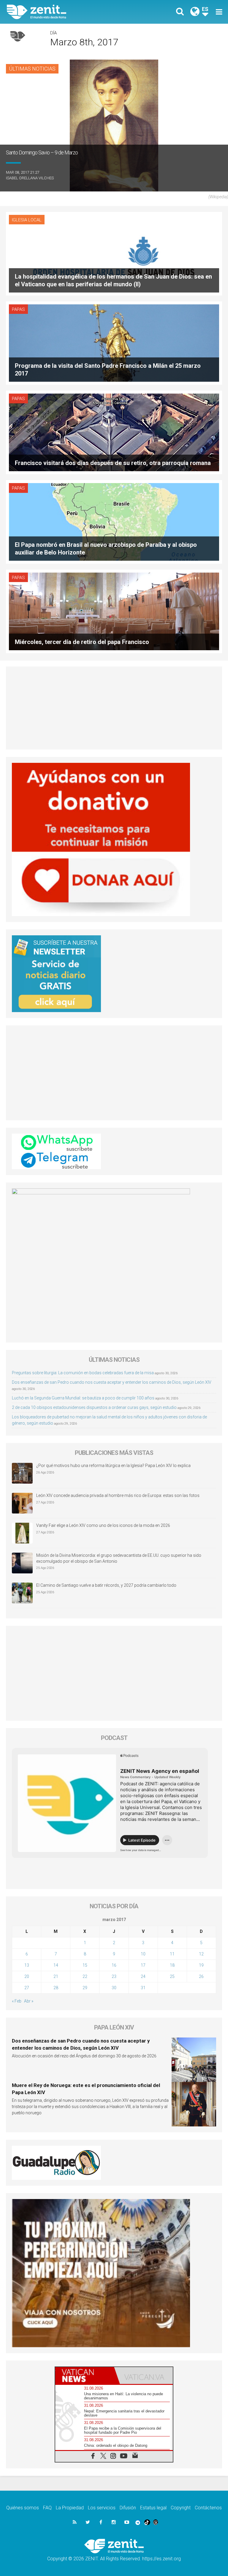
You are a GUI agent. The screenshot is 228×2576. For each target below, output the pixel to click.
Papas (18, 309)
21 (56, 1976)
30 (114, 1988)
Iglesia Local (27, 220)
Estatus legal (153, 2508)
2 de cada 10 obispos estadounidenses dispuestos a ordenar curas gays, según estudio (94, 1407)
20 (27, 1976)
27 (27, 1988)
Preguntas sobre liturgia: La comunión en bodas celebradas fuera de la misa (83, 1373)
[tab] (85, 2376)
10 (143, 1954)
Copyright (181, 2508)
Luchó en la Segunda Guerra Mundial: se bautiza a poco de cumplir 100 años (83, 1398)
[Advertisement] (114, 708)
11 (172, 1954)
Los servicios (102, 2508)
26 (201, 1976)
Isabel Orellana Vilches (30, 178)
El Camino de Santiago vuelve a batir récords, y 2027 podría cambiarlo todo (106, 1585)
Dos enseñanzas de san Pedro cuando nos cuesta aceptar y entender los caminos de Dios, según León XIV (112, 1382)
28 (56, 1988)
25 (172, 1976)
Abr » (29, 2001)
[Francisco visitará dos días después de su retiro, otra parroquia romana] (114, 432)
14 (56, 1965)
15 (85, 1965)
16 (114, 1965)
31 (143, 1988)
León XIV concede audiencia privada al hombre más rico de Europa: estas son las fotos (118, 1495)
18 (172, 1965)
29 (85, 1988)
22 (85, 1976)
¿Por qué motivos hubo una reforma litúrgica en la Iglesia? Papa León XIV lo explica (113, 1466)
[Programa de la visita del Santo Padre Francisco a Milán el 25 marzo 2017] (114, 342)
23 (114, 1976)
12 (201, 1954)
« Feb (17, 2001)
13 (27, 1965)
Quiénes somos (23, 2508)
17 (143, 1965)
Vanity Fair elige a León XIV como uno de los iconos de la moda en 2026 (103, 1525)
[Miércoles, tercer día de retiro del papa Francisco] (114, 611)
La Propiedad (70, 2508)
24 (143, 1976)
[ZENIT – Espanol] (64, 12)
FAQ (47, 2508)
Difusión (128, 2508)
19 (201, 1965)
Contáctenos (208, 2508)
